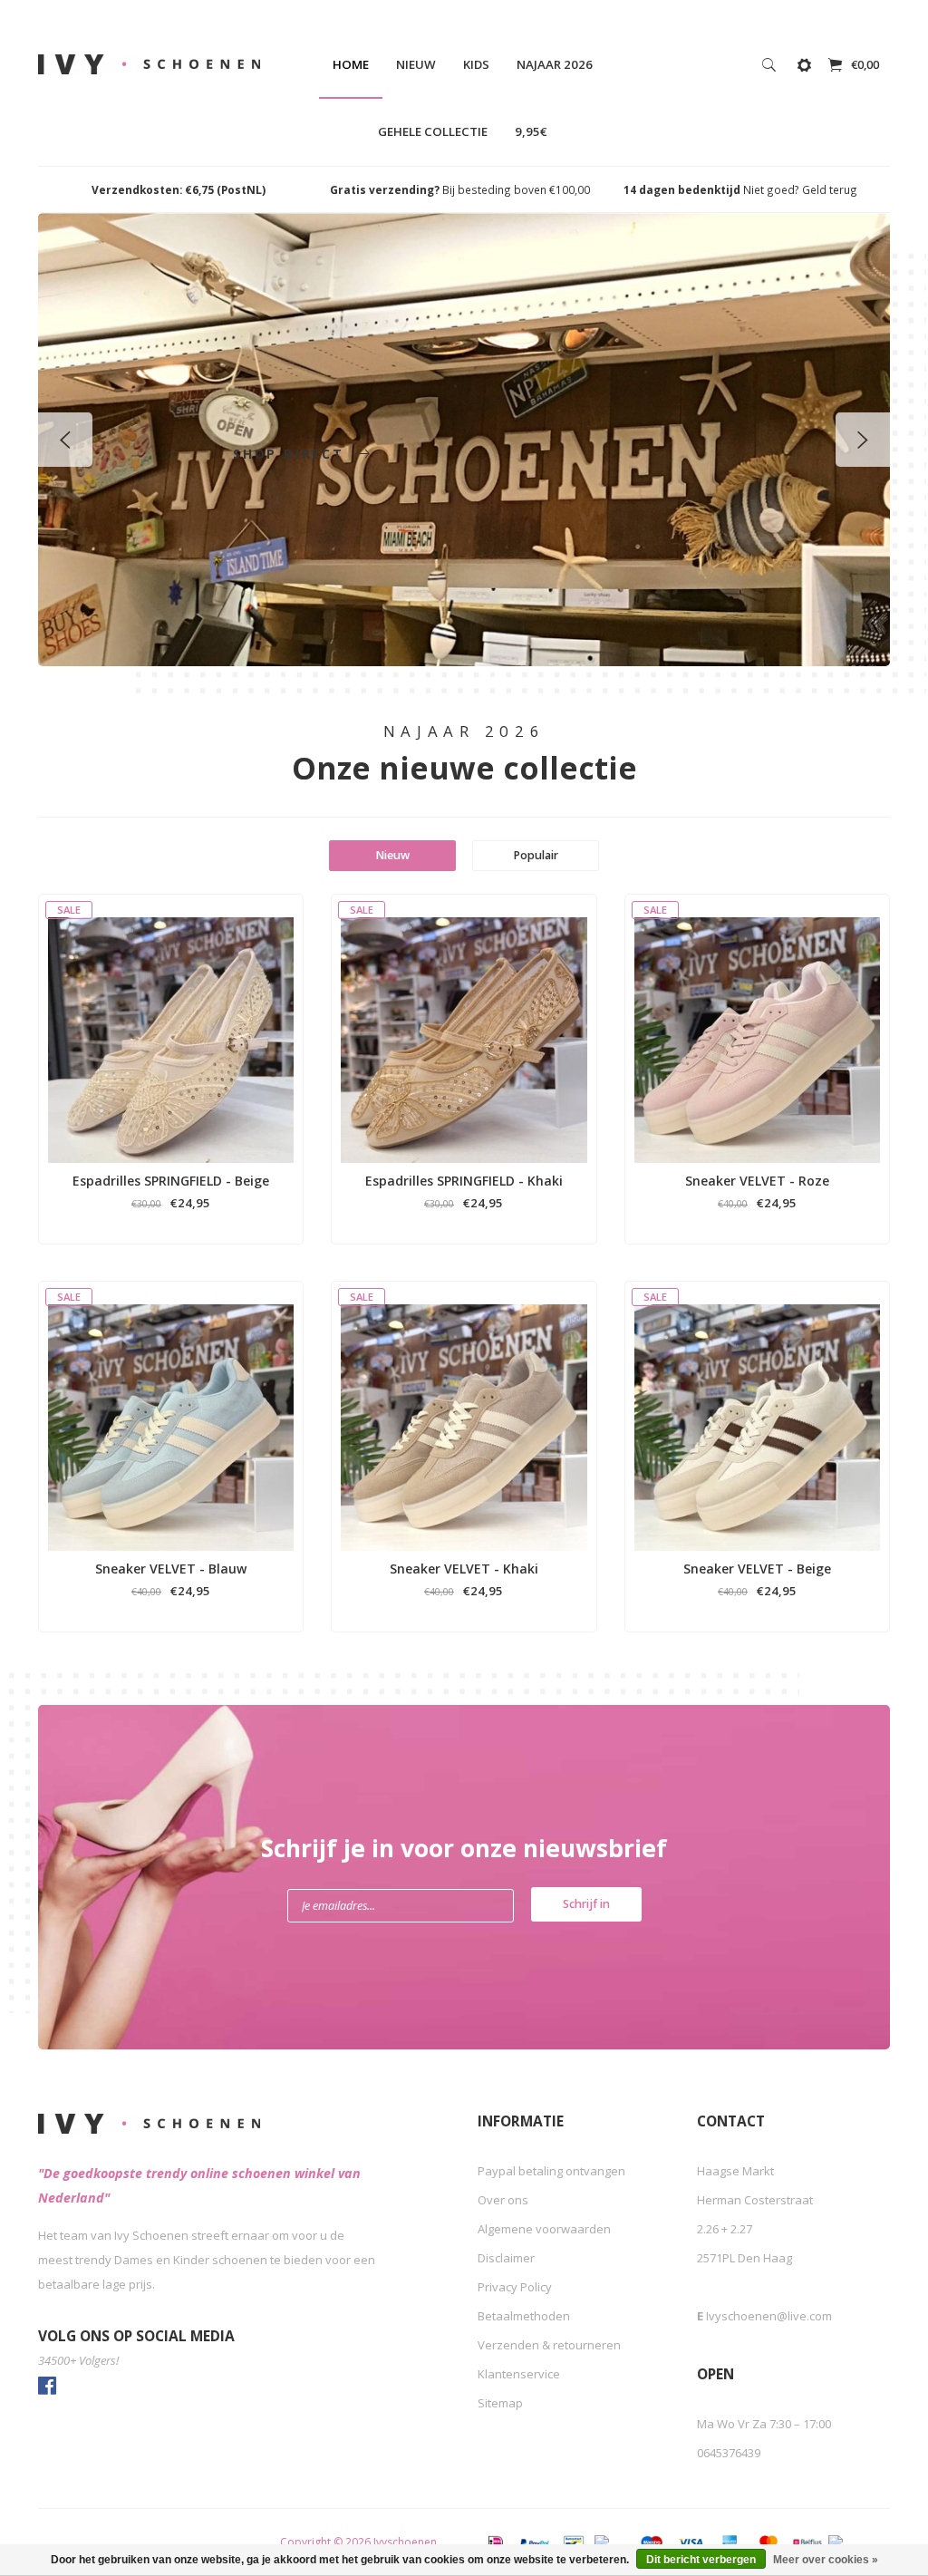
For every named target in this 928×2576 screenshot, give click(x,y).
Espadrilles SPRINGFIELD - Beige (171, 1181)
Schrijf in (586, 1904)
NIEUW (416, 64)
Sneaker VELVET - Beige (757, 1569)
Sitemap (500, 2403)
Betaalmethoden (524, 2316)
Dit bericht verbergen (701, 2560)
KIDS (476, 64)
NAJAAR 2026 (555, 64)
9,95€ (531, 131)
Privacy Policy (515, 2287)
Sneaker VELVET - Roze (757, 1181)
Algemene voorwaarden (544, 2229)
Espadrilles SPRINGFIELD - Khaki (464, 1181)
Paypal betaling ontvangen (551, 2171)
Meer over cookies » (826, 2560)
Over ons (503, 2200)
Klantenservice (519, 2374)
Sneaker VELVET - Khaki (464, 1569)
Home (351, 64)
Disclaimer (506, 2258)
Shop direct (292, 454)
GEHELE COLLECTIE (433, 131)
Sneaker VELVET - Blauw (171, 1569)
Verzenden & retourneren (549, 2345)
